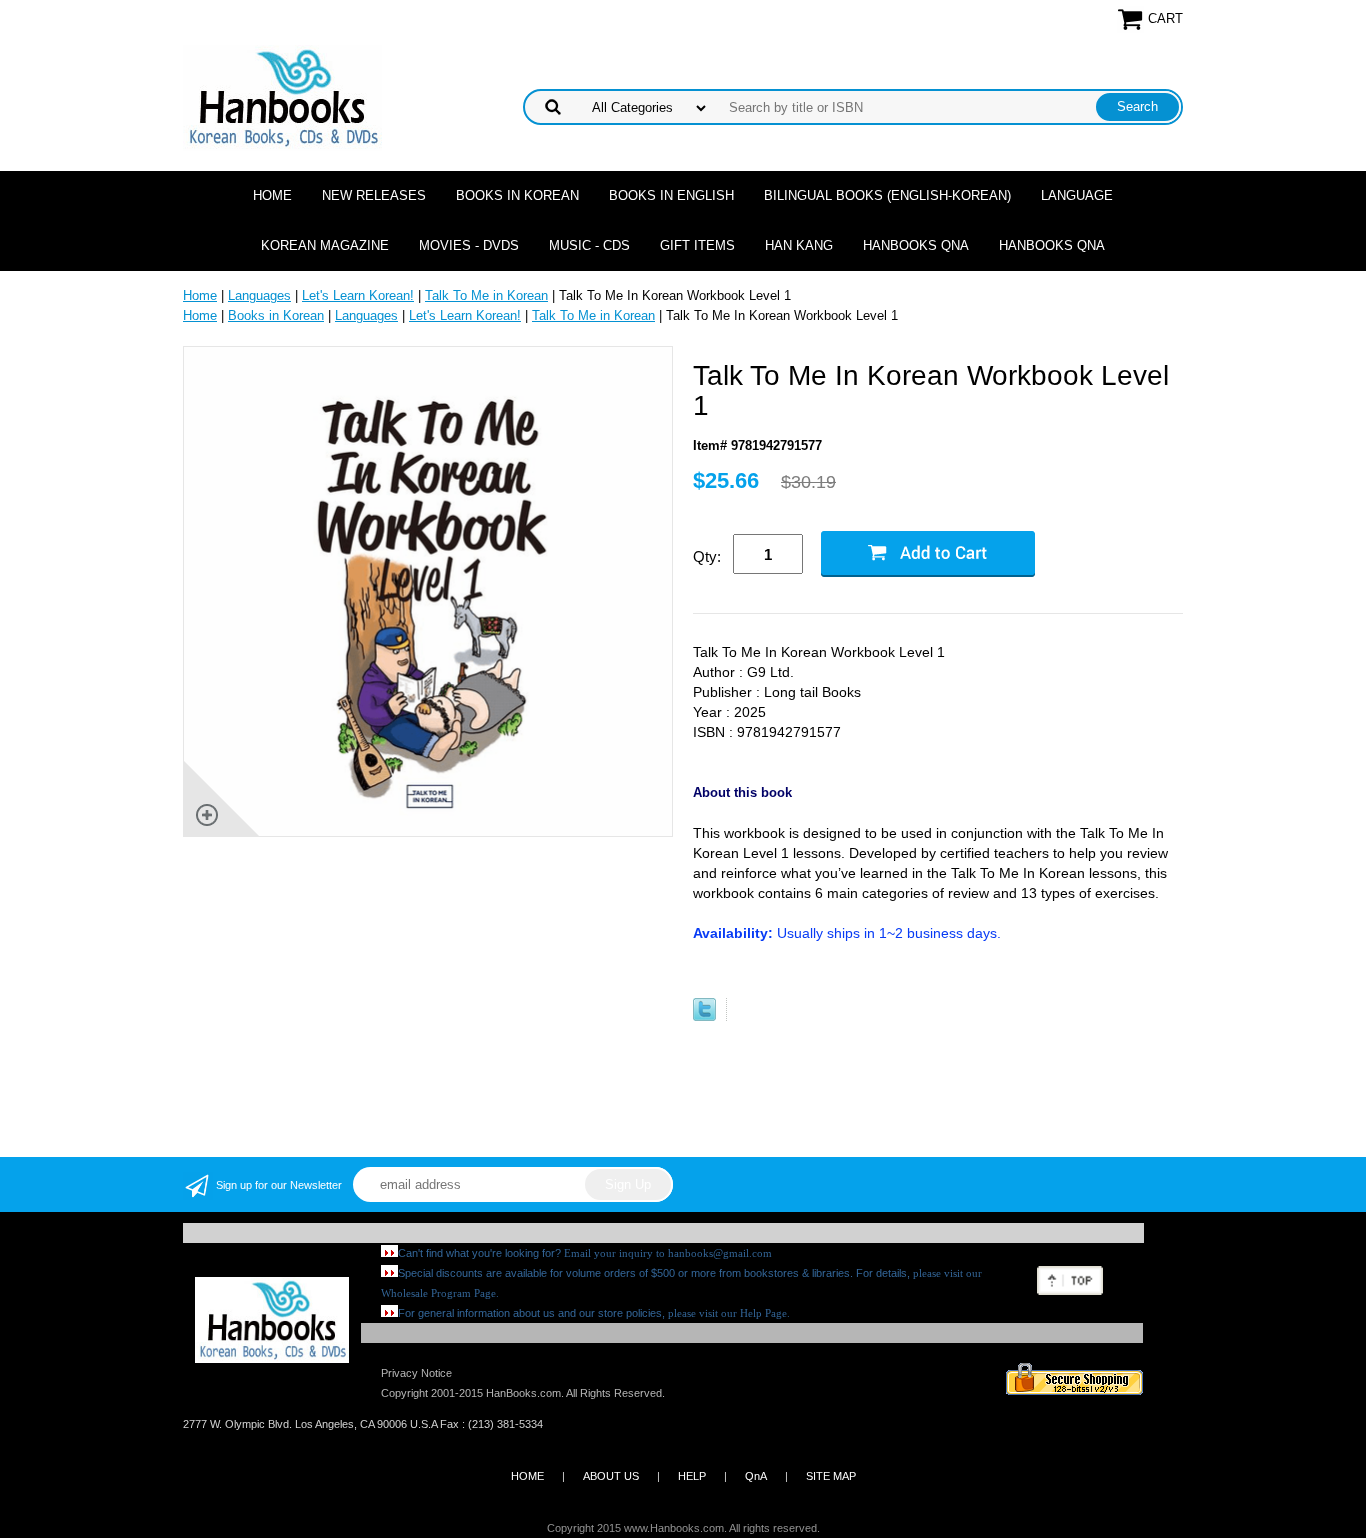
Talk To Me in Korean (486, 295)
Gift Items (697, 245)
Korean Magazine (325, 245)
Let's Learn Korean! (358, 295)
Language (1077, 195)
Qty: (707, 556)
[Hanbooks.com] (282, 96)
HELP (692, 1476)
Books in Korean (517, 195)
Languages (259, 295)
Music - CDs (589, 245)
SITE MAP (831, 1476)
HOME (527, 1476)
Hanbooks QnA (916, 245)
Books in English (671, 195)
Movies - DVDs (469, 245)
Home (272, 195)
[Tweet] (704, 1016)
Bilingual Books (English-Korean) (887, 195)
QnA (756, 1476)
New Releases (374, 195)
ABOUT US (611, 1476)
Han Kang (799, 245)
